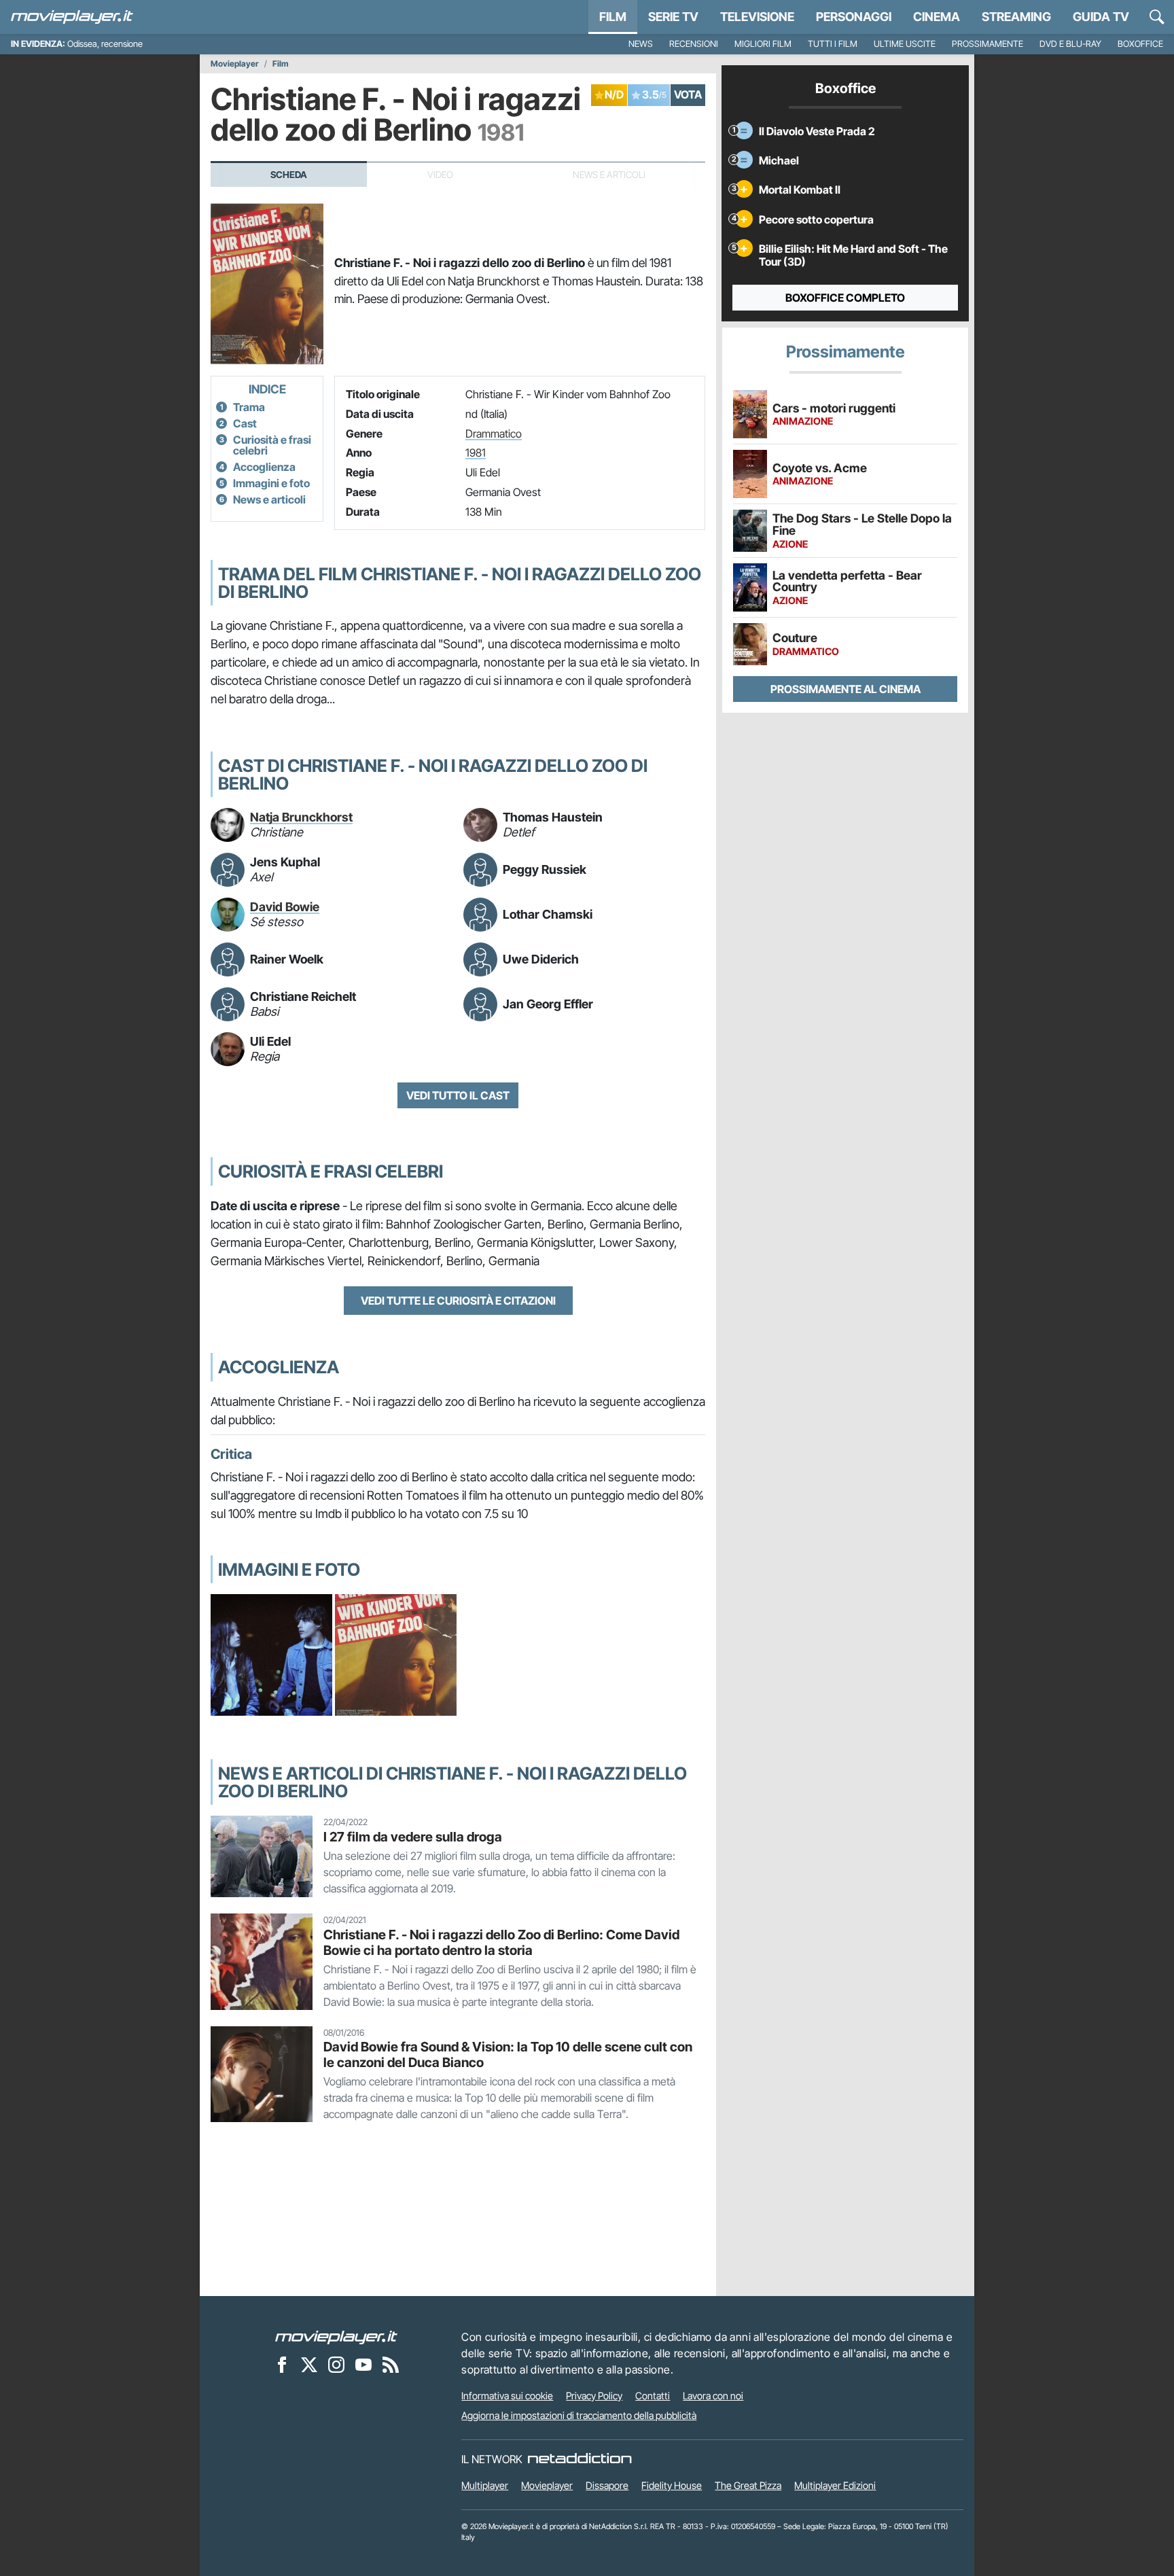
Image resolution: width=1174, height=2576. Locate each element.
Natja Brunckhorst (301, 817)
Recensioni (694, 44)
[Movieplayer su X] (309, 2365)
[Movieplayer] (336, 2337)
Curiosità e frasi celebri (272, 445)
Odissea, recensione (105, 44)
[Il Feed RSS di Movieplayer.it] (391, 2365)
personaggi (854, 17)
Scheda (289, 175)
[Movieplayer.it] (72, 17)
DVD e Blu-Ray (1070, 44)
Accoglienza (264, 467)
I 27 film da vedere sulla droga (413, 1837)
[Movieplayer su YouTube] (363, 2365)
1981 (476, 453)
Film (613, 17)
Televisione (757, 17)
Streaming (1016, 17)
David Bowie (285, 907)
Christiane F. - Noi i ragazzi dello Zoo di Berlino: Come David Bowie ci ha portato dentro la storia (501, 1942)
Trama (249, 407)
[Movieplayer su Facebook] (282, 2365)
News (641, 44)
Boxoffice (1140, 44)
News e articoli (269, 499)
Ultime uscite (905, 44)
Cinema (937, 17)
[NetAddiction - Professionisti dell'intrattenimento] (580, 2459)
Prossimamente (988, 44)
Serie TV (673, 17)
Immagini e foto (271, 483)
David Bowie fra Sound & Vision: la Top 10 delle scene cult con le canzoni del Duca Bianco (508, 2054)
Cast (245, 423)
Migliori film (763, 44)
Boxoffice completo (845, 298)
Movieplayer (235, 64)
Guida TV (1101, 17)
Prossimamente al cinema (846, 689)
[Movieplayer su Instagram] (336, 2365)
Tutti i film (833, 44)
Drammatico (494, 434)
